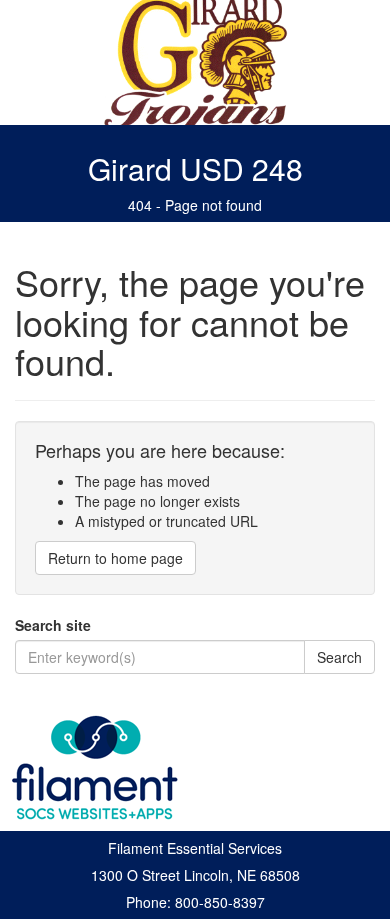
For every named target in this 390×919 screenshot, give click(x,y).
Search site (53, 625)
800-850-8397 (220, 902)
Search (339, 657)
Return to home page (115, 558)
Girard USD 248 (195, 168)
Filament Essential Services (195, 848)
